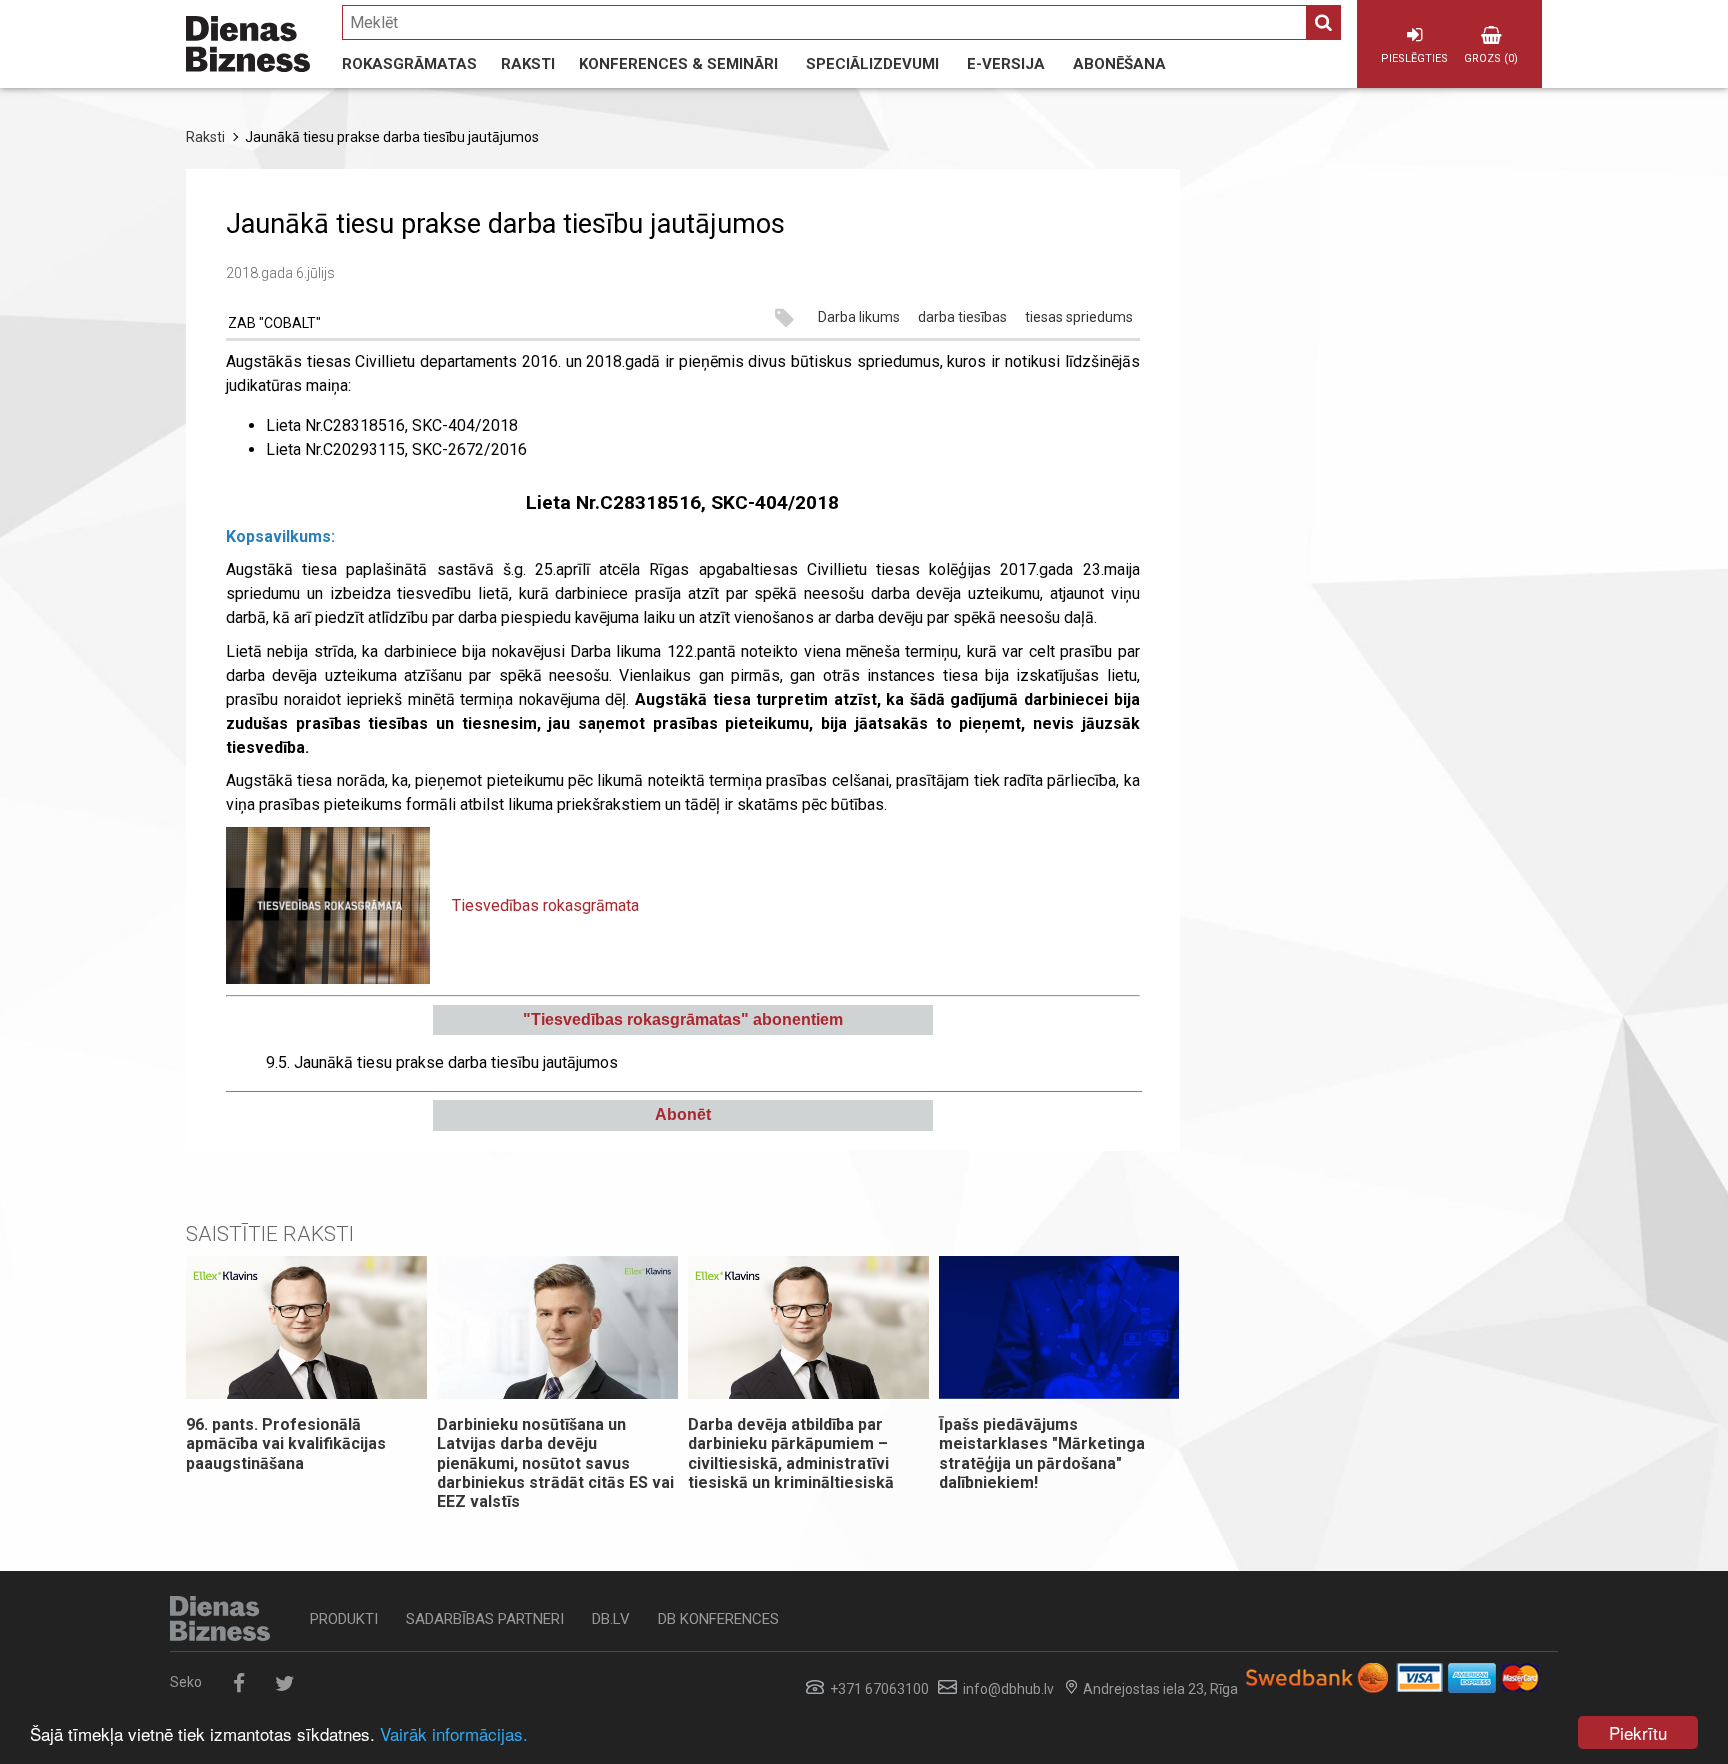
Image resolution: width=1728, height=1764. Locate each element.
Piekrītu (1638, 1732)
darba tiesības (962, 318)
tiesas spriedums (1079, 318)
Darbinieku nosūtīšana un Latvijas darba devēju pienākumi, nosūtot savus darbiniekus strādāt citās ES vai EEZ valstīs (555, 1463)
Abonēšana (1119, 64)
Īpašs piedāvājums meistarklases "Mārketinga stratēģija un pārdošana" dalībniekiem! (1042, 1453)
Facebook (238, 1683)
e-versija (1006, 64)
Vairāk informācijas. (454, 1733)
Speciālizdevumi (872, 64)
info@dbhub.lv (1008, 1689)
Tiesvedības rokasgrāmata (545, 905)
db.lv (611, 1619)
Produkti (344, 1619)
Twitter (284, 1683)
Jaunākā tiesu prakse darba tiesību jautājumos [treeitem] (442, 1062)
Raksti (528, 64)
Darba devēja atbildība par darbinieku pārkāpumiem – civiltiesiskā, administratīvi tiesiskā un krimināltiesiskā (793, 1453)
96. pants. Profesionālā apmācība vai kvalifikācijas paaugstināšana (286, 1443)
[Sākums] (248, 44)
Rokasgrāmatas (409, 64)
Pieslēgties (1414, 58)
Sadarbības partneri (485, 1619)
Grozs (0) (1491, 58)
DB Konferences (718, 1619)
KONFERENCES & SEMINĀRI (678, 64)
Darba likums (859, 318)
